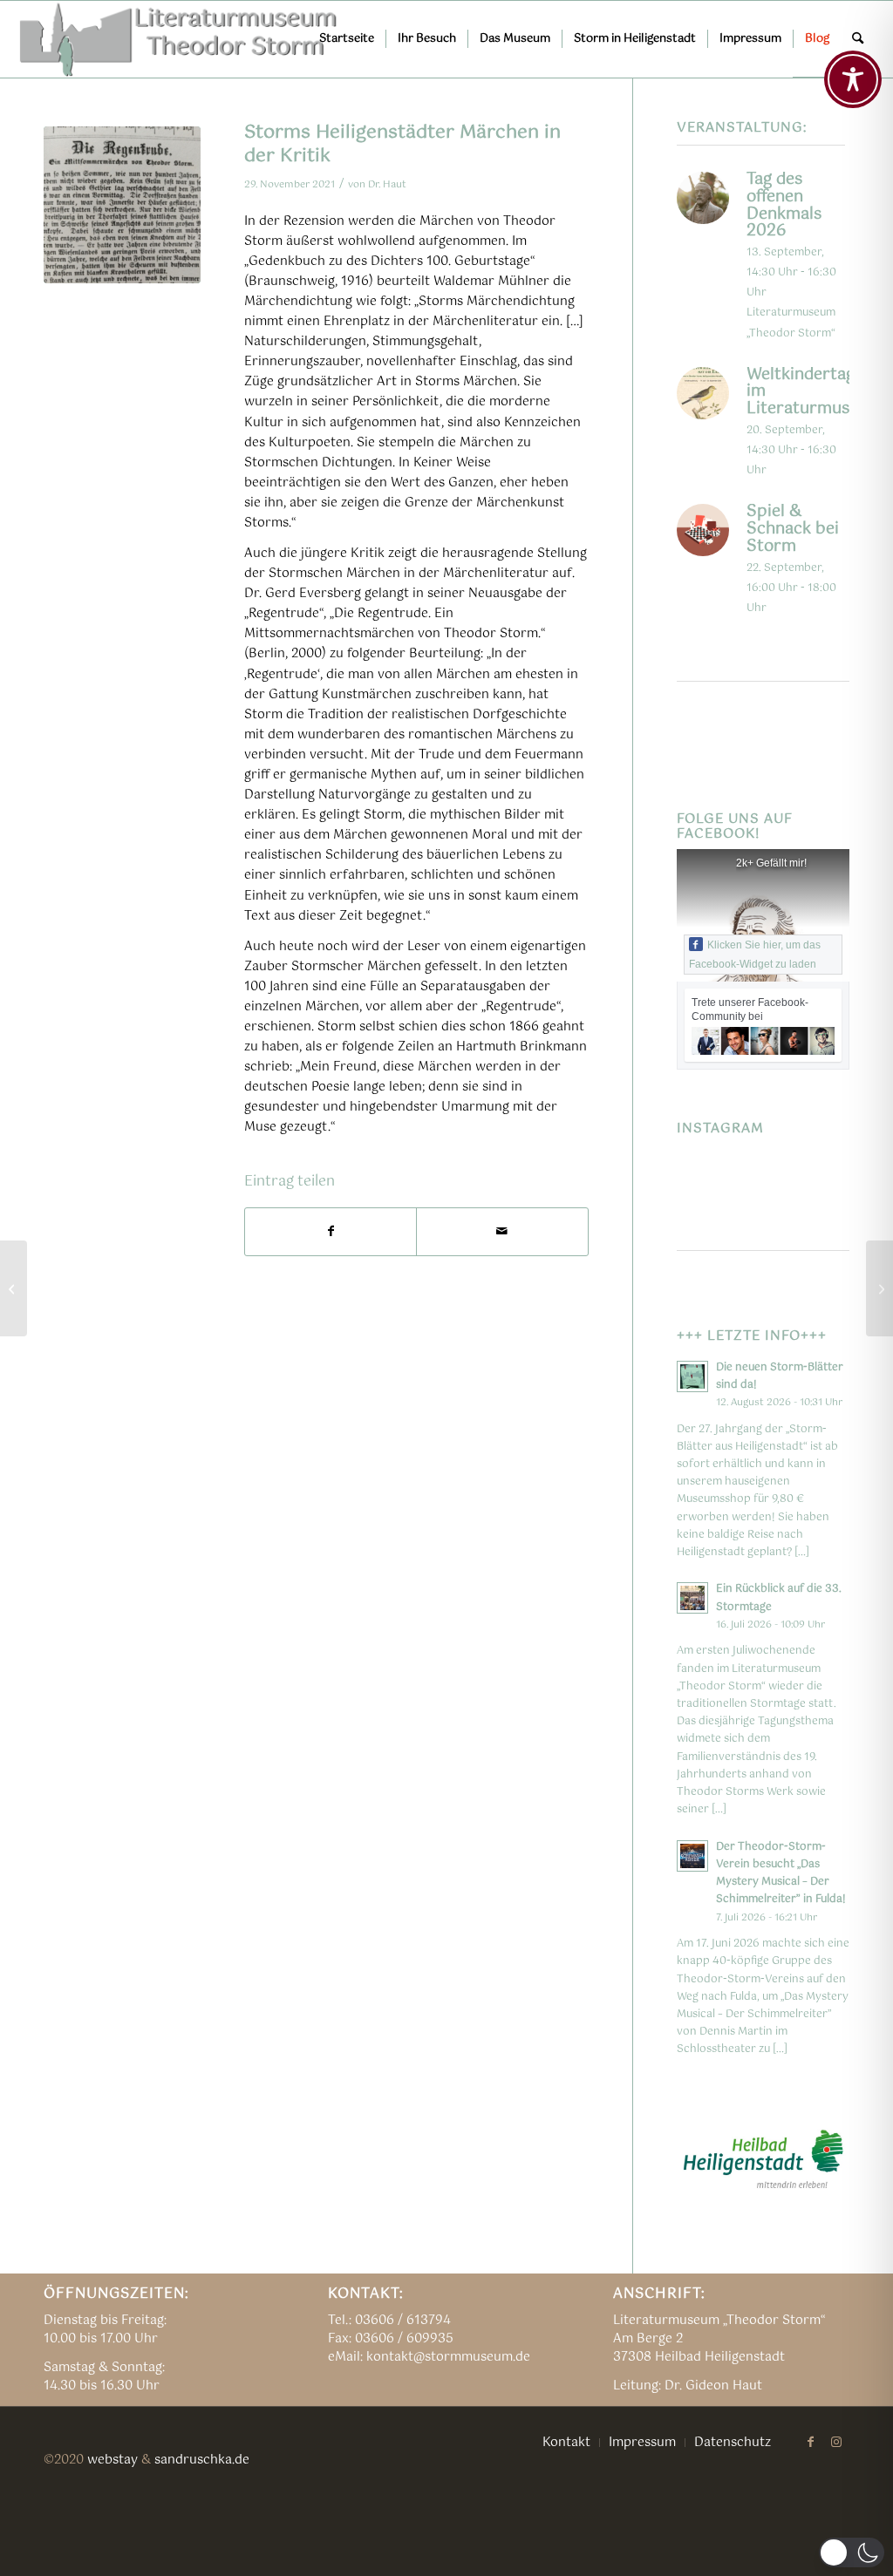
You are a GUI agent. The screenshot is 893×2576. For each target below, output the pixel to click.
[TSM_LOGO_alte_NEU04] (179, 39)
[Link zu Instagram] (836, 2442)
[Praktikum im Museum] (14, 1288)
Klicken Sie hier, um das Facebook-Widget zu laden (755, 955)
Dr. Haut (387, 184)
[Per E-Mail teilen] (502, 1232)
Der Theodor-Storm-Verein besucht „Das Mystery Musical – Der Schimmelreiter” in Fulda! (781, 1873)
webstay (112, 2460)
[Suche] (858, 39)
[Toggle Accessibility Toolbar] (853, 79)
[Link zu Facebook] (810, 2442)
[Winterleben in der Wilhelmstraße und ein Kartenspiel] (879, 1288)
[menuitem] (347, 39)
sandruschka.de (202, 2460)
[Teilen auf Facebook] (331, 1232)
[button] (852, 2552)
